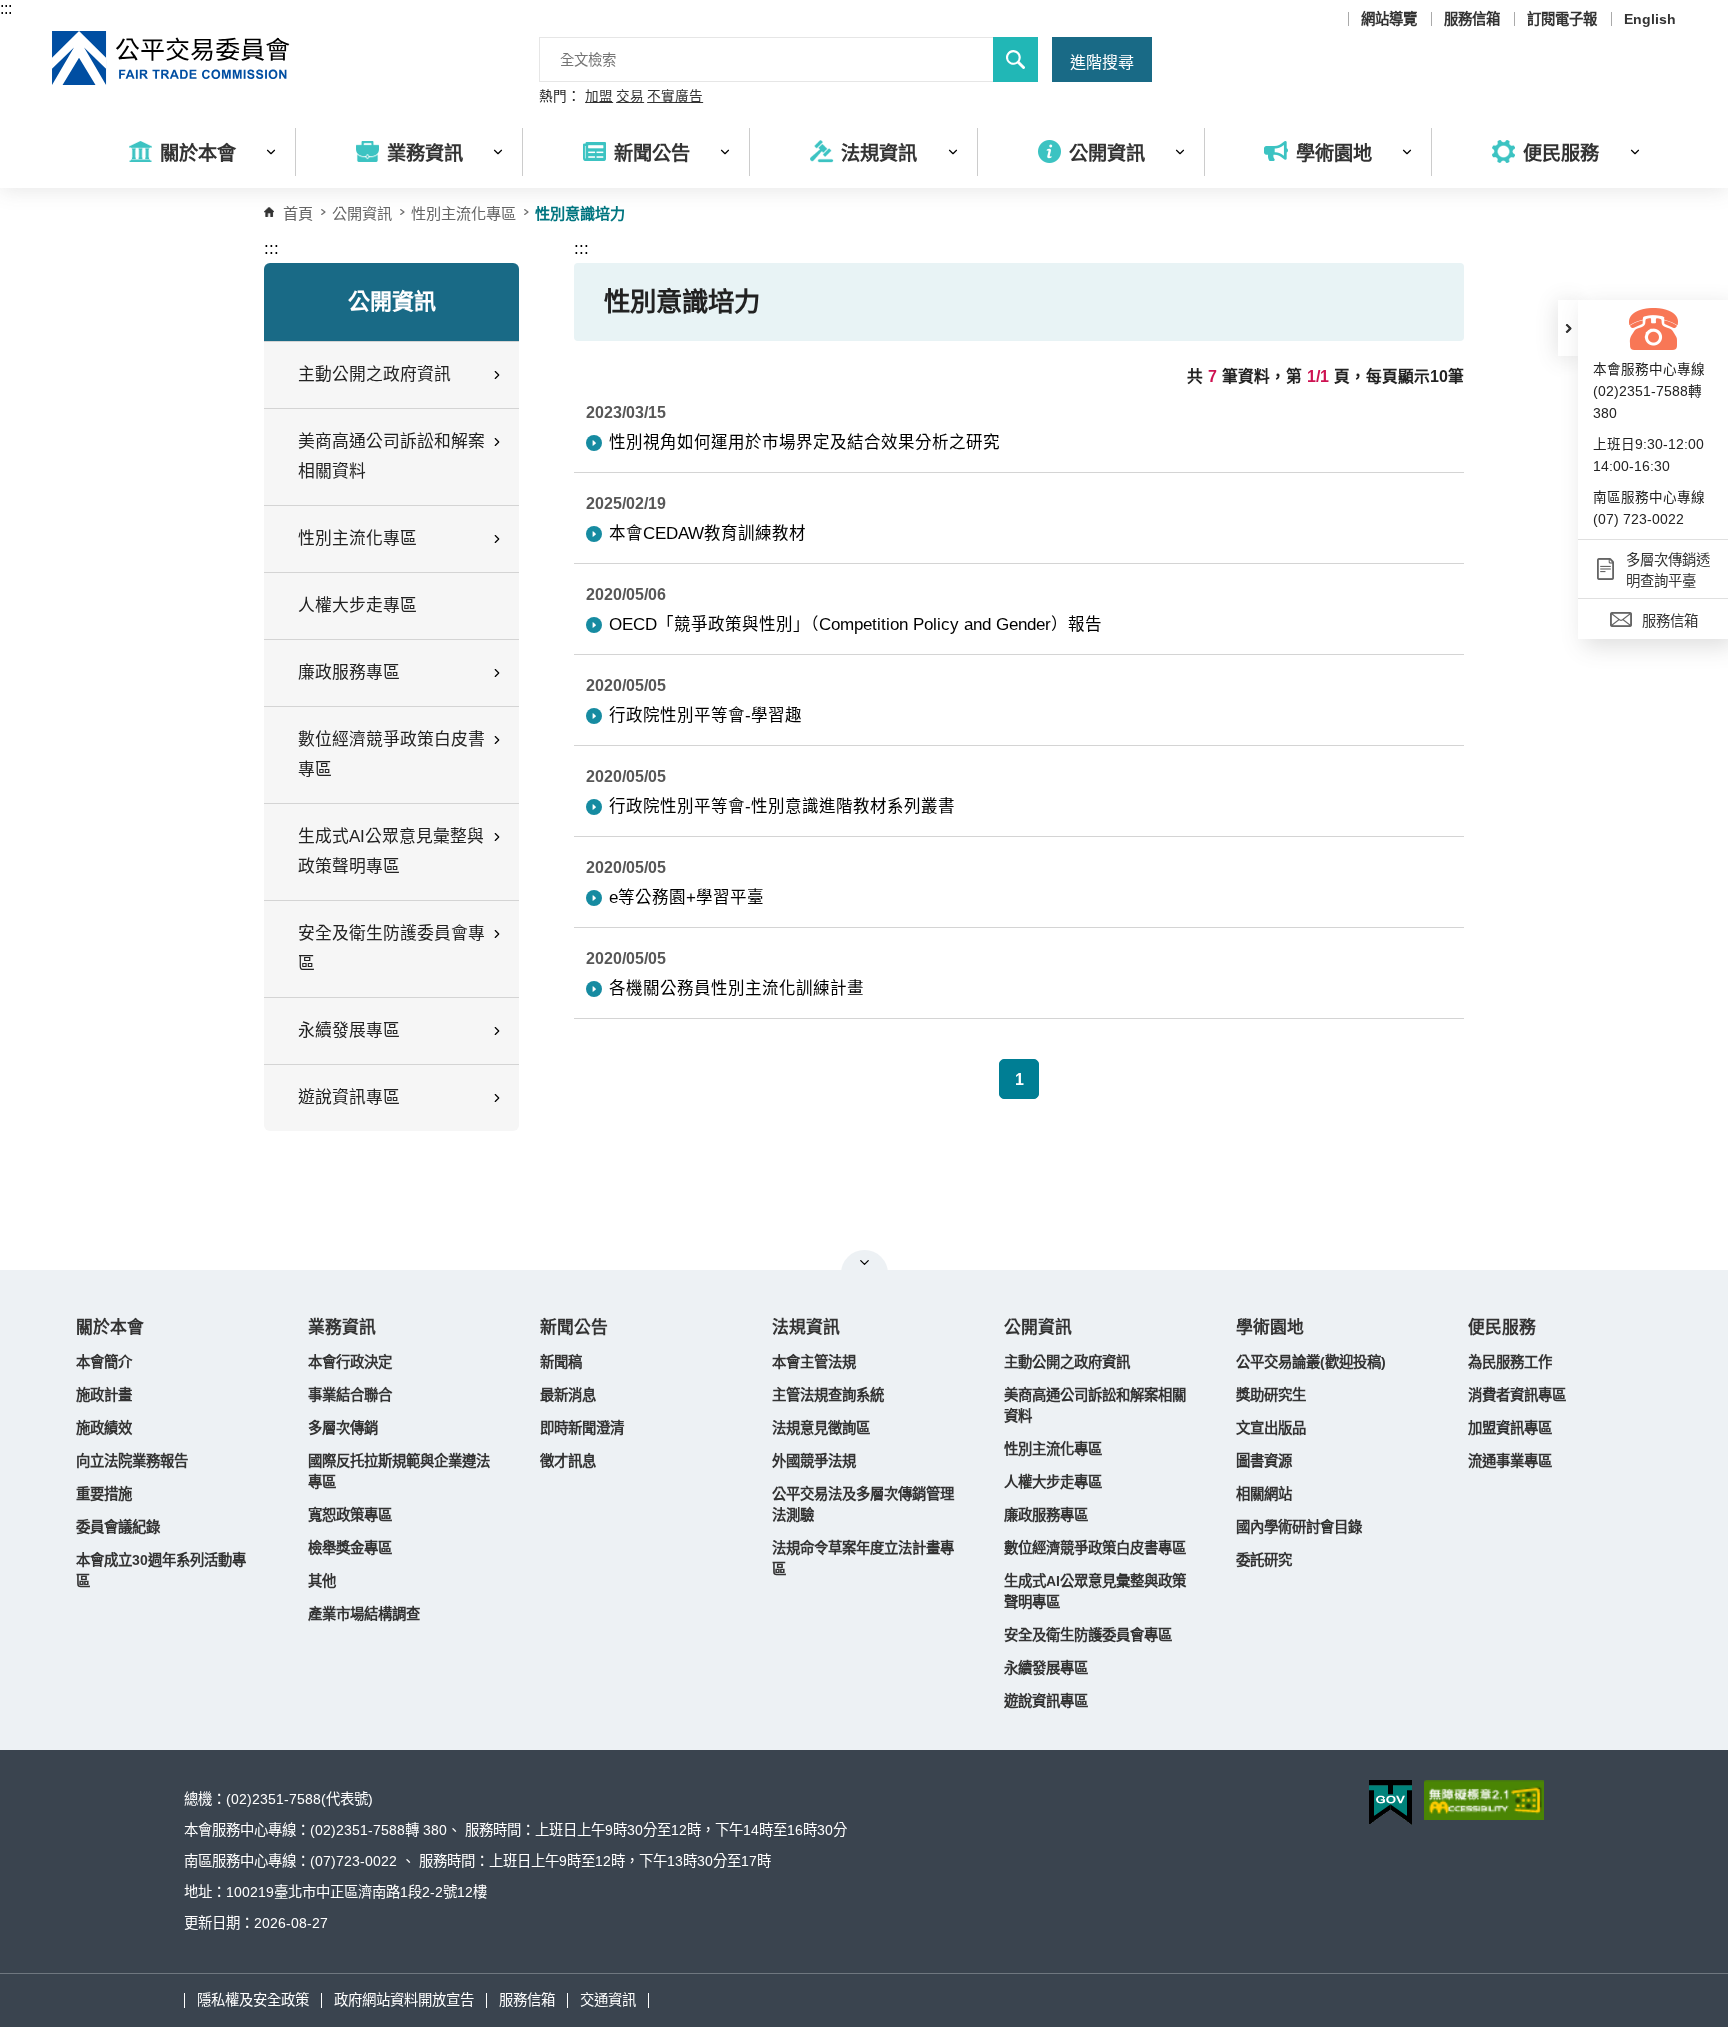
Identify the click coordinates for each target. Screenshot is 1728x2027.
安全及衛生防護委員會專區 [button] (391, 948)
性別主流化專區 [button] (357, 538)
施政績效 (104, 1428)
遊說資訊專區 (1046, 1701)
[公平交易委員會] (172, 58)
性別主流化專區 (463, 213)
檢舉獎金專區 (350, 1548)
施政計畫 (104, 1395)
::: (6, 8)
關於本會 (110, 1327)
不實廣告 (675, 97)
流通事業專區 (1510, 1461)
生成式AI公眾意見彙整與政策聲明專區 (1095, 1591)
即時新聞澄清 (582, 1428)
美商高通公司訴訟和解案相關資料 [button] (391, 456)
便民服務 (1502, 1327)
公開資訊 (1038, 1327)
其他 (322, 1581)
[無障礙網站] (1484, 1800)
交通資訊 (608, 2000)
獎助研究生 (1271, 1395)
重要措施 (104, 1494)
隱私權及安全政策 (253, 2000)
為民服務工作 (1510, 1362)
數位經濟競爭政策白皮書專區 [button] (391, 754)
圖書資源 (1264, 1461)
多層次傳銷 (343, 1428)
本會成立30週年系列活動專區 (161, 1570)
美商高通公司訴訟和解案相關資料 (1095, 1405)
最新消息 (568, 1395)
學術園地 (1270, 1327)
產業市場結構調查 (364, 1614)
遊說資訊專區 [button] (349, 1097)
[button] (1568, 328)
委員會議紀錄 (118, 1527)
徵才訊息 (568, 1461)
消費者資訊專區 (1517, 1395)
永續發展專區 (1046, 1668)
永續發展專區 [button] (349, 1030)
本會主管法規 (814, 1362)
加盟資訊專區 (1510, 1428)
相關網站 (1264, 1494)
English (1650, 19)
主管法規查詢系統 (828, 1395)
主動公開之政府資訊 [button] (374, 374)
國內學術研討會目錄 (1299, 1527)
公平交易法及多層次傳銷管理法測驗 (863, 1504)
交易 (630, 97)
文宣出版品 (1271, 1428)
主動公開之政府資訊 (1067, 1362)
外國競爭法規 (814, 1461)
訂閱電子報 (1562, 19)
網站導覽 (1389, 19)
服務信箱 (1472, 19)
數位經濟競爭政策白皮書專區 (1095, 1548)
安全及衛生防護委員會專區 (1088, 1635)
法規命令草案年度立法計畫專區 (863, 1558)
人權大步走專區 (357, 605)
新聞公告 (574, 1327)
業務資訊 (342, 1327)
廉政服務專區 (1046, 1515)
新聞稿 (561, 1362)
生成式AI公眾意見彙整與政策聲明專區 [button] (391, 851)
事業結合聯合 (350, 1395)
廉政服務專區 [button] (349, 672)
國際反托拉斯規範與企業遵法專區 (399, 1471)
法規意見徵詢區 (821, 1428)
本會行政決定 (350, 1362)
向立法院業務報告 (132, 1461)
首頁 (298, 213)
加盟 (599, 97)
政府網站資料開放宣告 (404, 2000)
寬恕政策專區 (350, 1515)
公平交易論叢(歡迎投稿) (1311, 1362)
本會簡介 (104, 1362)
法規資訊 (806, 1327)
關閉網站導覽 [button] (864, 1262)
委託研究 (1264, 1560)
